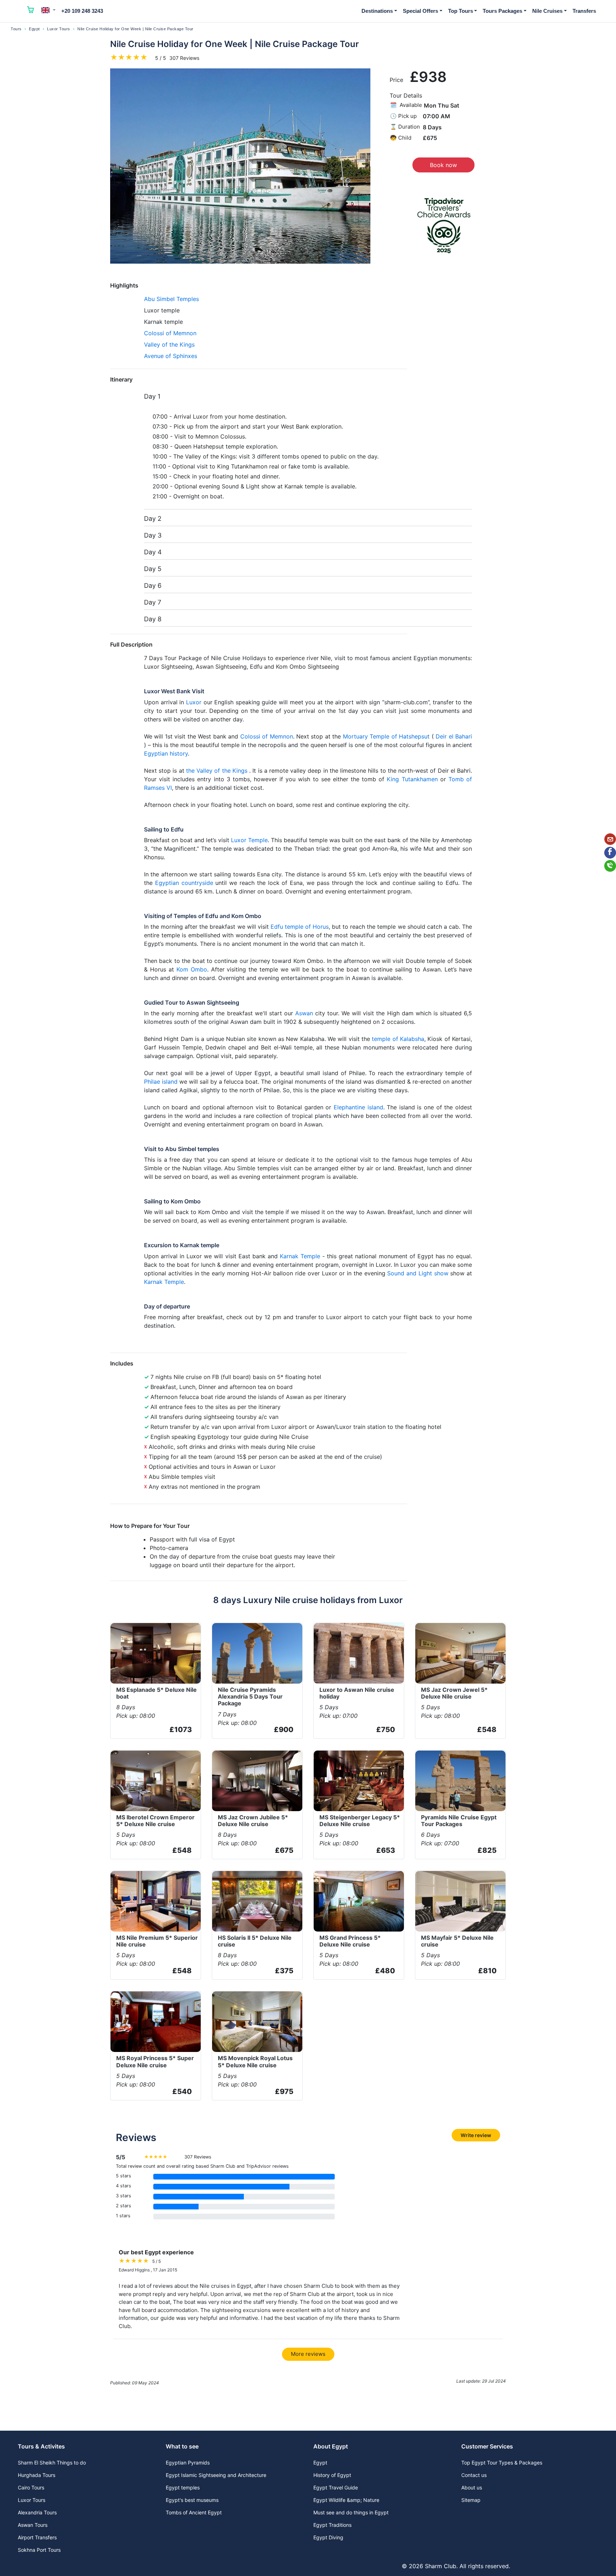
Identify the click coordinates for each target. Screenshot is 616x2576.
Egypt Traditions (332, 2525)
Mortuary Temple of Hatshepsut (386, 736)
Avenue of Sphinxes (171, 356)
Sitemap (471, 2500)
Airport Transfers (37, 2537)
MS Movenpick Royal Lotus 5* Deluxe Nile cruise (255, 2061)
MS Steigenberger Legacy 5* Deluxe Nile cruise (360, 1821)
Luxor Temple (249, 840)
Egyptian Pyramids (188, 2463)
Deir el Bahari (454, 736)
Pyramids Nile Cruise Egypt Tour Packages (459, 1821)
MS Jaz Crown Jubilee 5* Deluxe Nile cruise (253, 1821)
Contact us (474, 2475)
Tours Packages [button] (502, 11)
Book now (443, 165)
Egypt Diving (328, 2537)
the (191, 771)
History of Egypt (332, 2475)
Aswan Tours (33, 2525)
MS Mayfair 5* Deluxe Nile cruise (457, 1941)
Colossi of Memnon (170, 333)
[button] (48, 10)
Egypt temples (183, 2487)
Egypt (34, 29)
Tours (16, 29)
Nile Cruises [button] (547, 11)
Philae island (161, 1082)
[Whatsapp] (610, 866)
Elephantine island (358, 1107)
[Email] (610, 839)
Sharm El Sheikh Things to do (52, 2463)
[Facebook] (610, 853)
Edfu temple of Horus (300, 927)
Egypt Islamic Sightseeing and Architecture (216, 2475)
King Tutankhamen (412, 779)
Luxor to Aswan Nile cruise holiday (357, 1693)
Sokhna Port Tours (39, 2550)
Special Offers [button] (420, 11)
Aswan (304, 1013)
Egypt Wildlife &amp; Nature (346, 2500)
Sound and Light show (418, 1273)
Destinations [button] (377, 11)
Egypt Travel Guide (336, 2487)
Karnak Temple (300, 1256)
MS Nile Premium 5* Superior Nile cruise (157, 1941)
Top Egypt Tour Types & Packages (502, 2463)
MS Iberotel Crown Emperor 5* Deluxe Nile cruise (155, 1821)
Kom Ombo (192, 969)
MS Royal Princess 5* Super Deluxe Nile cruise (155, 2061)
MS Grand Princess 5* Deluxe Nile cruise (350, 1941)
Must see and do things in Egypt (351, 2512)
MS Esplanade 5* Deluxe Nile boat (156, 1693)
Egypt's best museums (192, 2500)
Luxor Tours (59, 29)
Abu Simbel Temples (171, 299)
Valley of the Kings (169, 344)
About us (472, 2487)
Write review (476, 2135)
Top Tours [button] (461, 11)
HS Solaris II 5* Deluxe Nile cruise (255, 1941)
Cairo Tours (31, 2487)
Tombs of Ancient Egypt (194, 2512)
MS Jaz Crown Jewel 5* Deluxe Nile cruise (454, 1693)
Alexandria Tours (37, 2512)
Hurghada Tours (37, 2475)
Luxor (194, 702)
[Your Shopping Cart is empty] (31, 11)
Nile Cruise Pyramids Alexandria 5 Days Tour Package (250, 1696)
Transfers (584, 11)
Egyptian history (166, 753)
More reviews (308, 2354)
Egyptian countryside (184, 883)
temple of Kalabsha (398, 1039)
